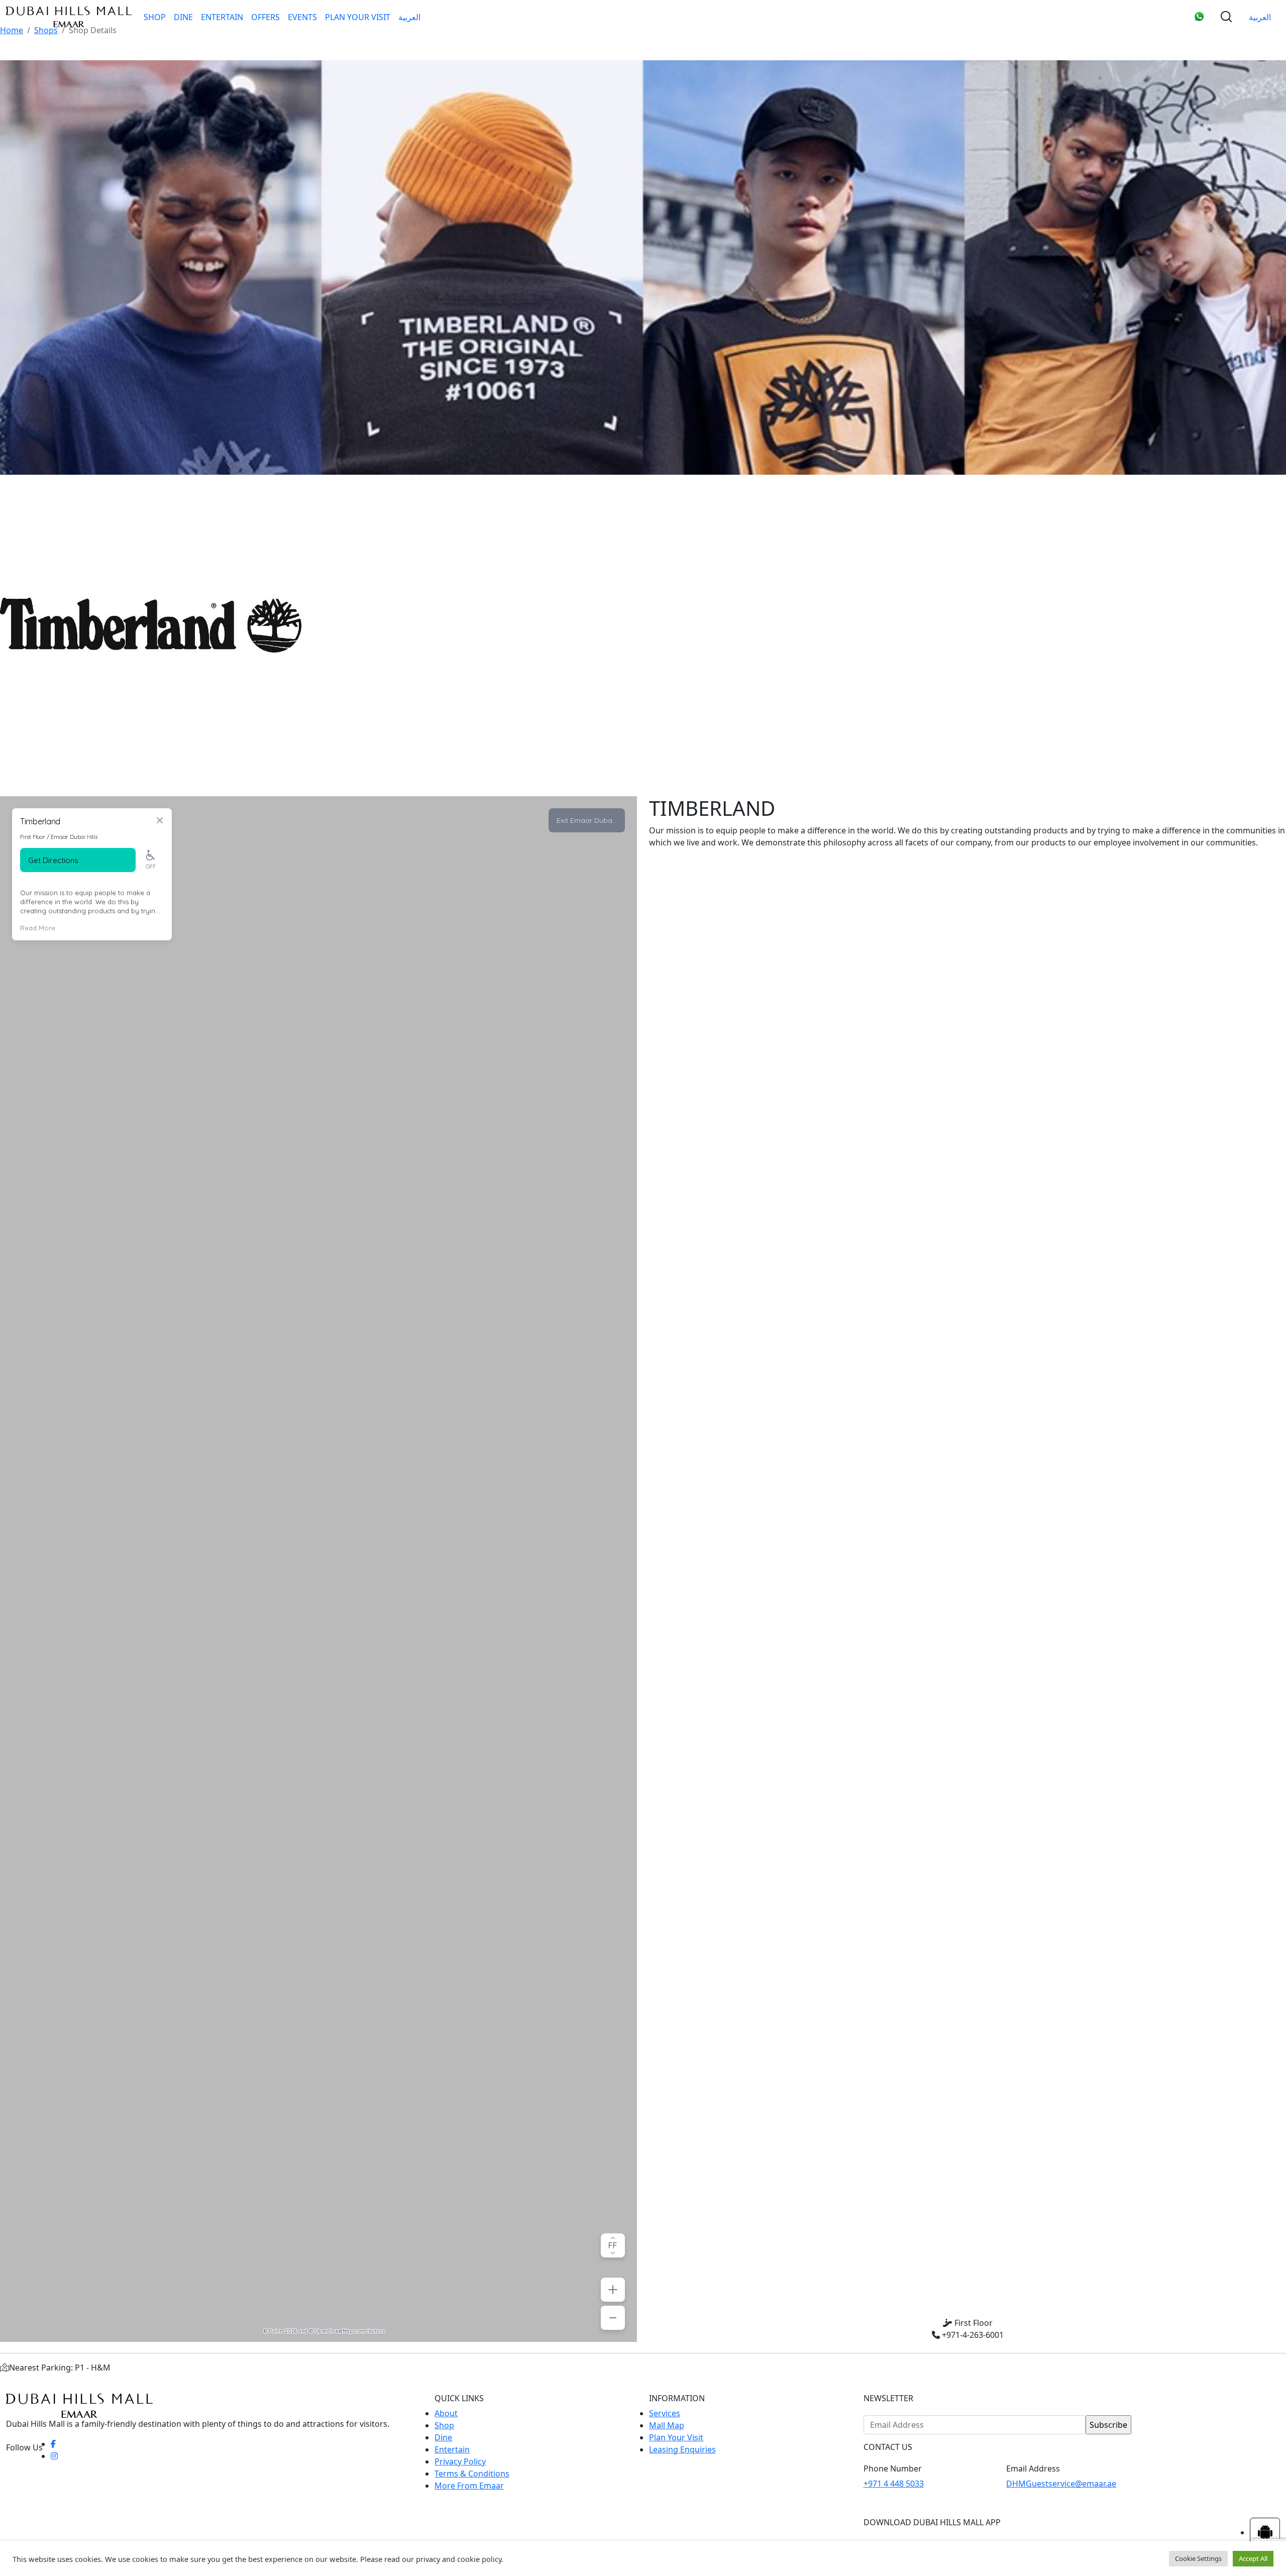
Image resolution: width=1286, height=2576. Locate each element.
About (446, 2413)
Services (665, 2413)
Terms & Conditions (472, 2474)
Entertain (222, 17)
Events (302, 17)
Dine (183, 17)
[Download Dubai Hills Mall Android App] (1265, 2532)
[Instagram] (54, 2456)
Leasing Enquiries (682, 2449)
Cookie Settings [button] (1198, 2558)
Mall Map (667, 2425)
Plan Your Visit (358, 17)
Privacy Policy (460, 2461)
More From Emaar (469, 2486)
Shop (155, 17)
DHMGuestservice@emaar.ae (1061, 2484)
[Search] (1226, 17)
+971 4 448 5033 (894, 2484)
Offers (265, 17)
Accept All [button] (1253, 2558)
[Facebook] (53, 2444)
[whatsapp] (1199, 17)
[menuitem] (409, 17)
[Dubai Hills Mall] (69, 17)
